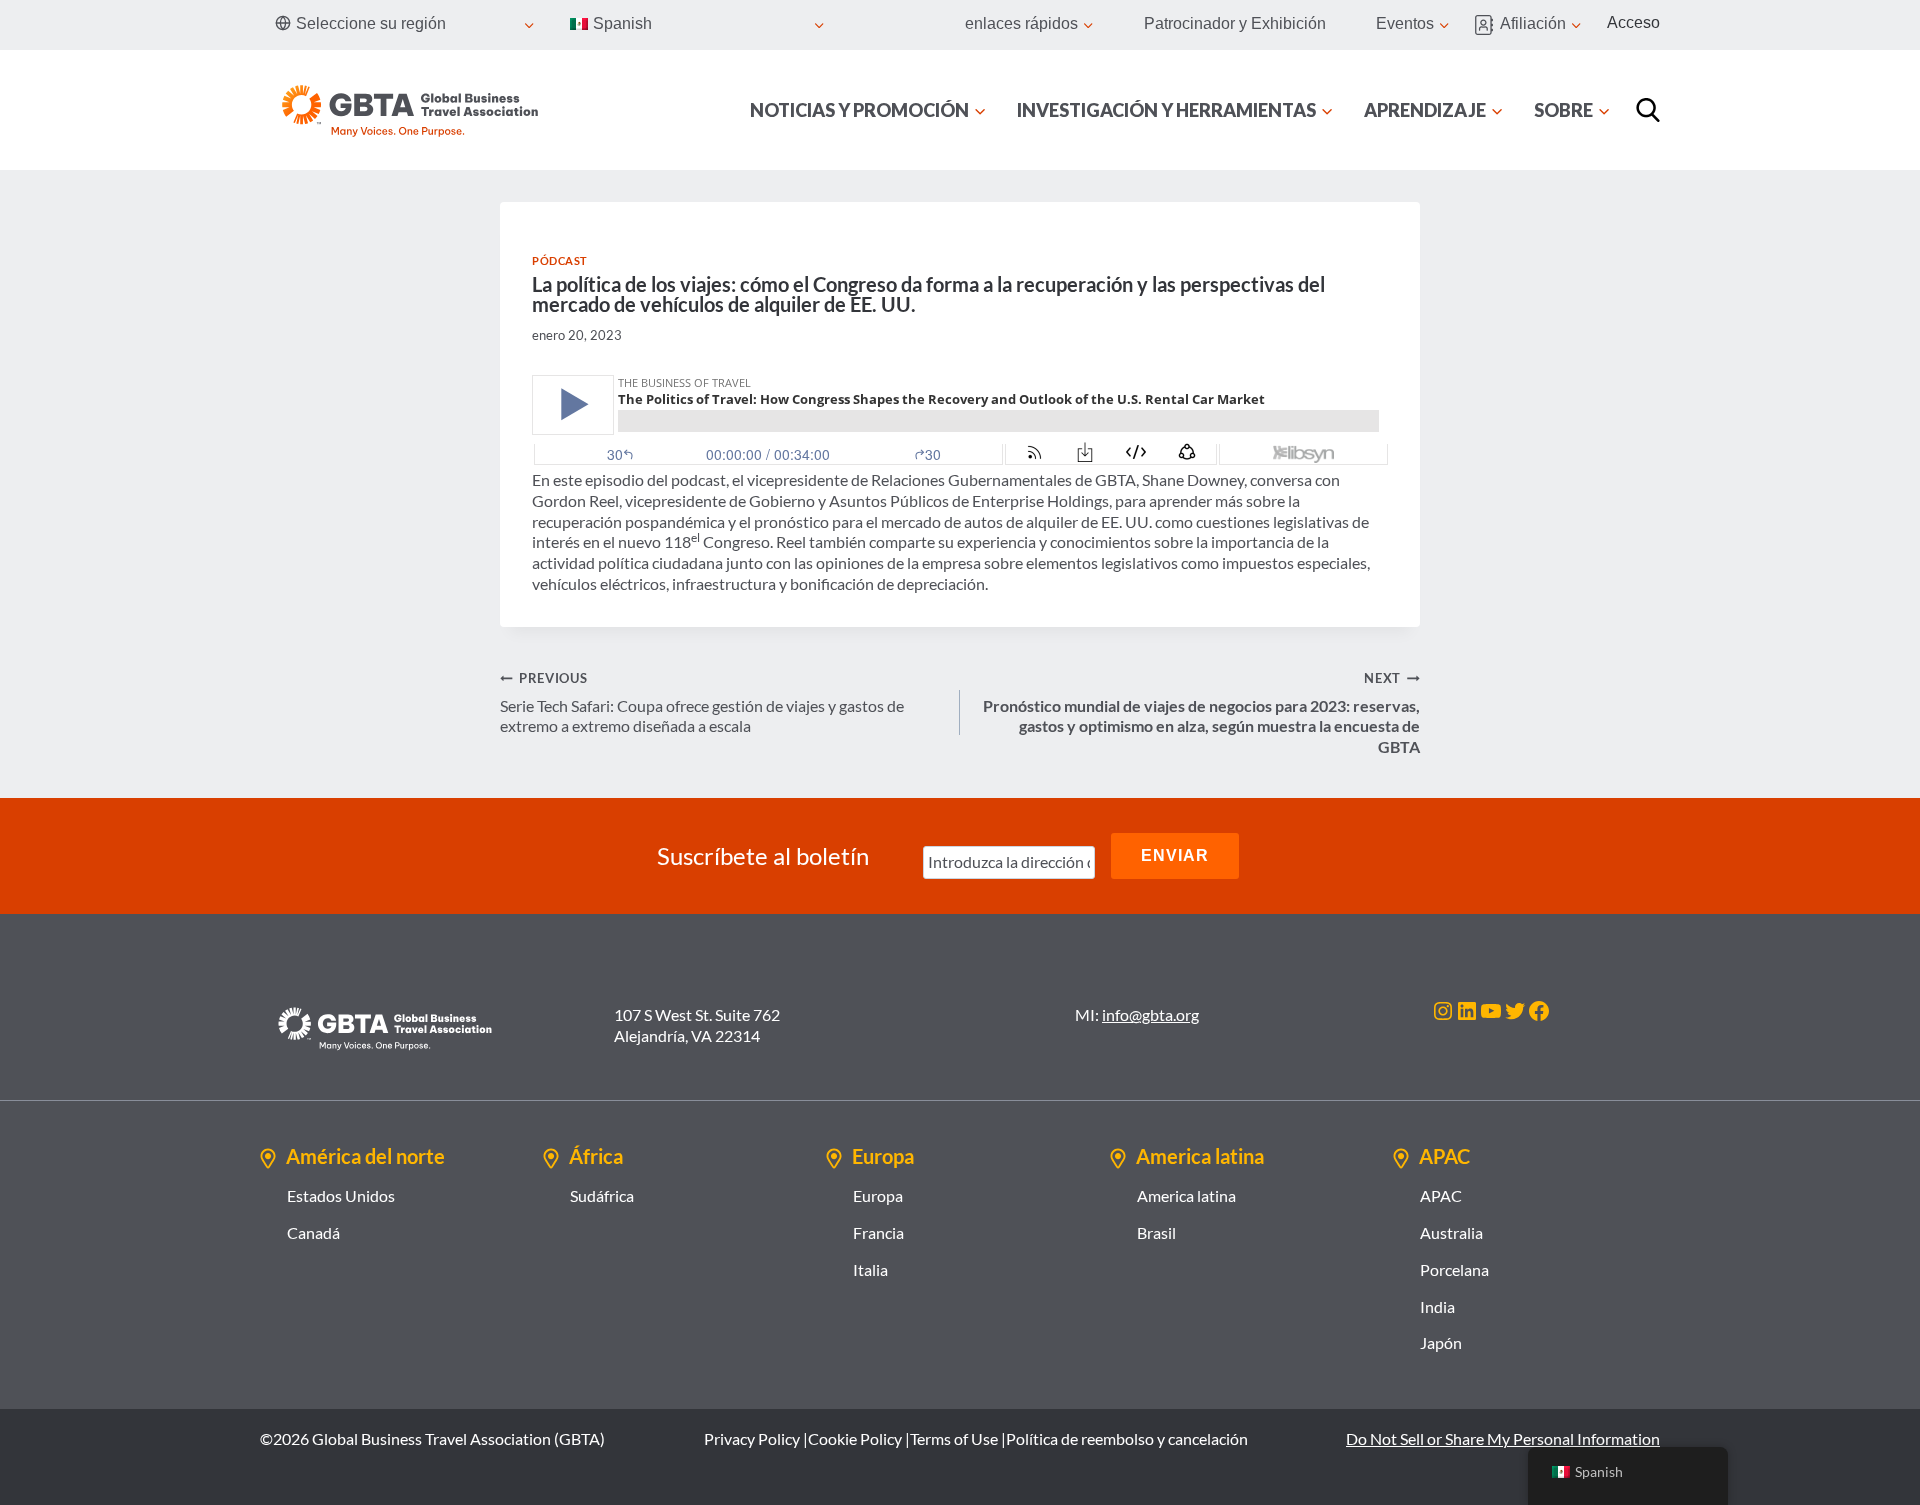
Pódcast (560, 260)
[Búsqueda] (1648, 110)
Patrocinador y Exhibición (1235, 23)
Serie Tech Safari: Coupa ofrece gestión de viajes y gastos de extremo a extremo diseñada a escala (702, 703)
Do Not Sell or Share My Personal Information (1503, 1438)
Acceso (1633, 22)
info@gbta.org (1150, 1014)
